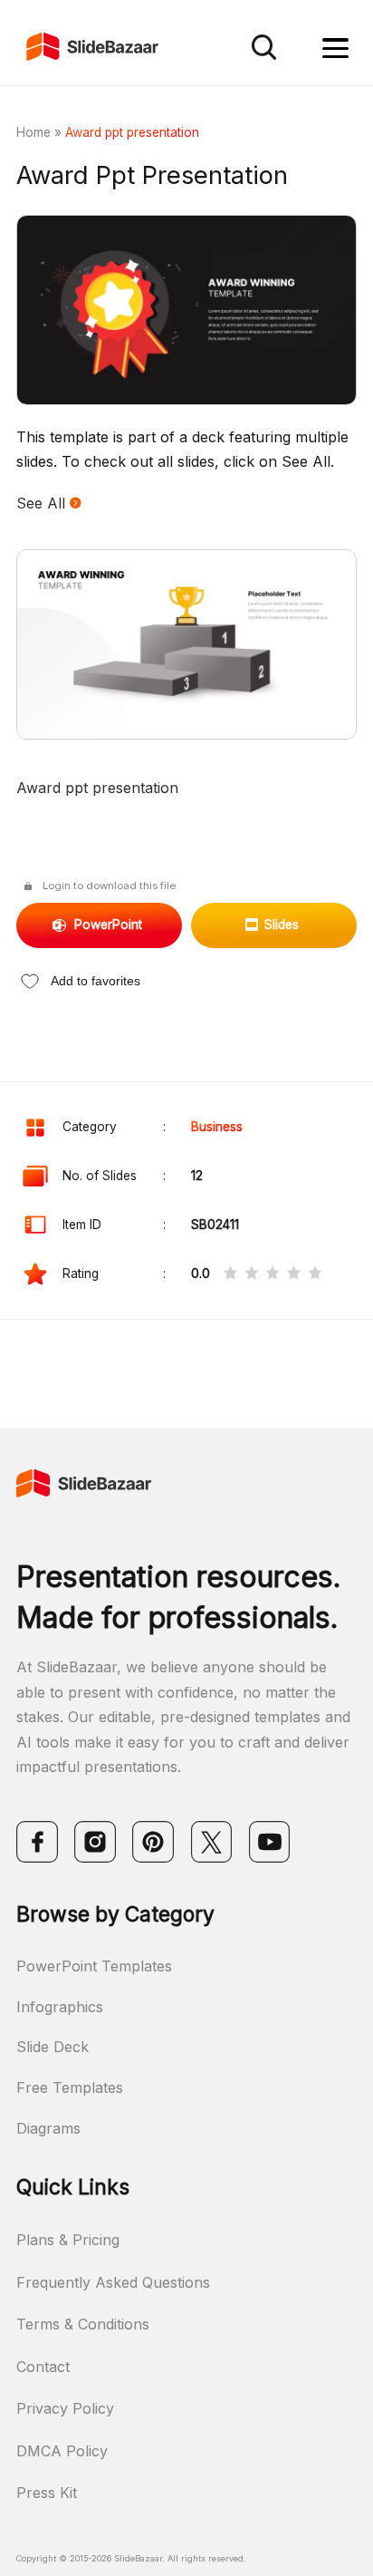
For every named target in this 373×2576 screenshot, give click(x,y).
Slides (282, 925)
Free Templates (70, 2087)
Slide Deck (53, 2047)
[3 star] (273, 1274)
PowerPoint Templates (94, 1966)
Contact (43, 2367)
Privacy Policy (65, 2408)
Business (217, 1127)
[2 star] (252, 1274)
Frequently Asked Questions (113, 2282)
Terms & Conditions (83, 2324)
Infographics (60, 2007)
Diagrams (48, 2128)
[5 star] (315, 1274)
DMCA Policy (62, 2451)
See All (43, 503)
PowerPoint (108, 925)
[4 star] (293, 1274)
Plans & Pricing (68, 2240)
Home (33, 132)
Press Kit (47, 2493)
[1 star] (230, 1274)
